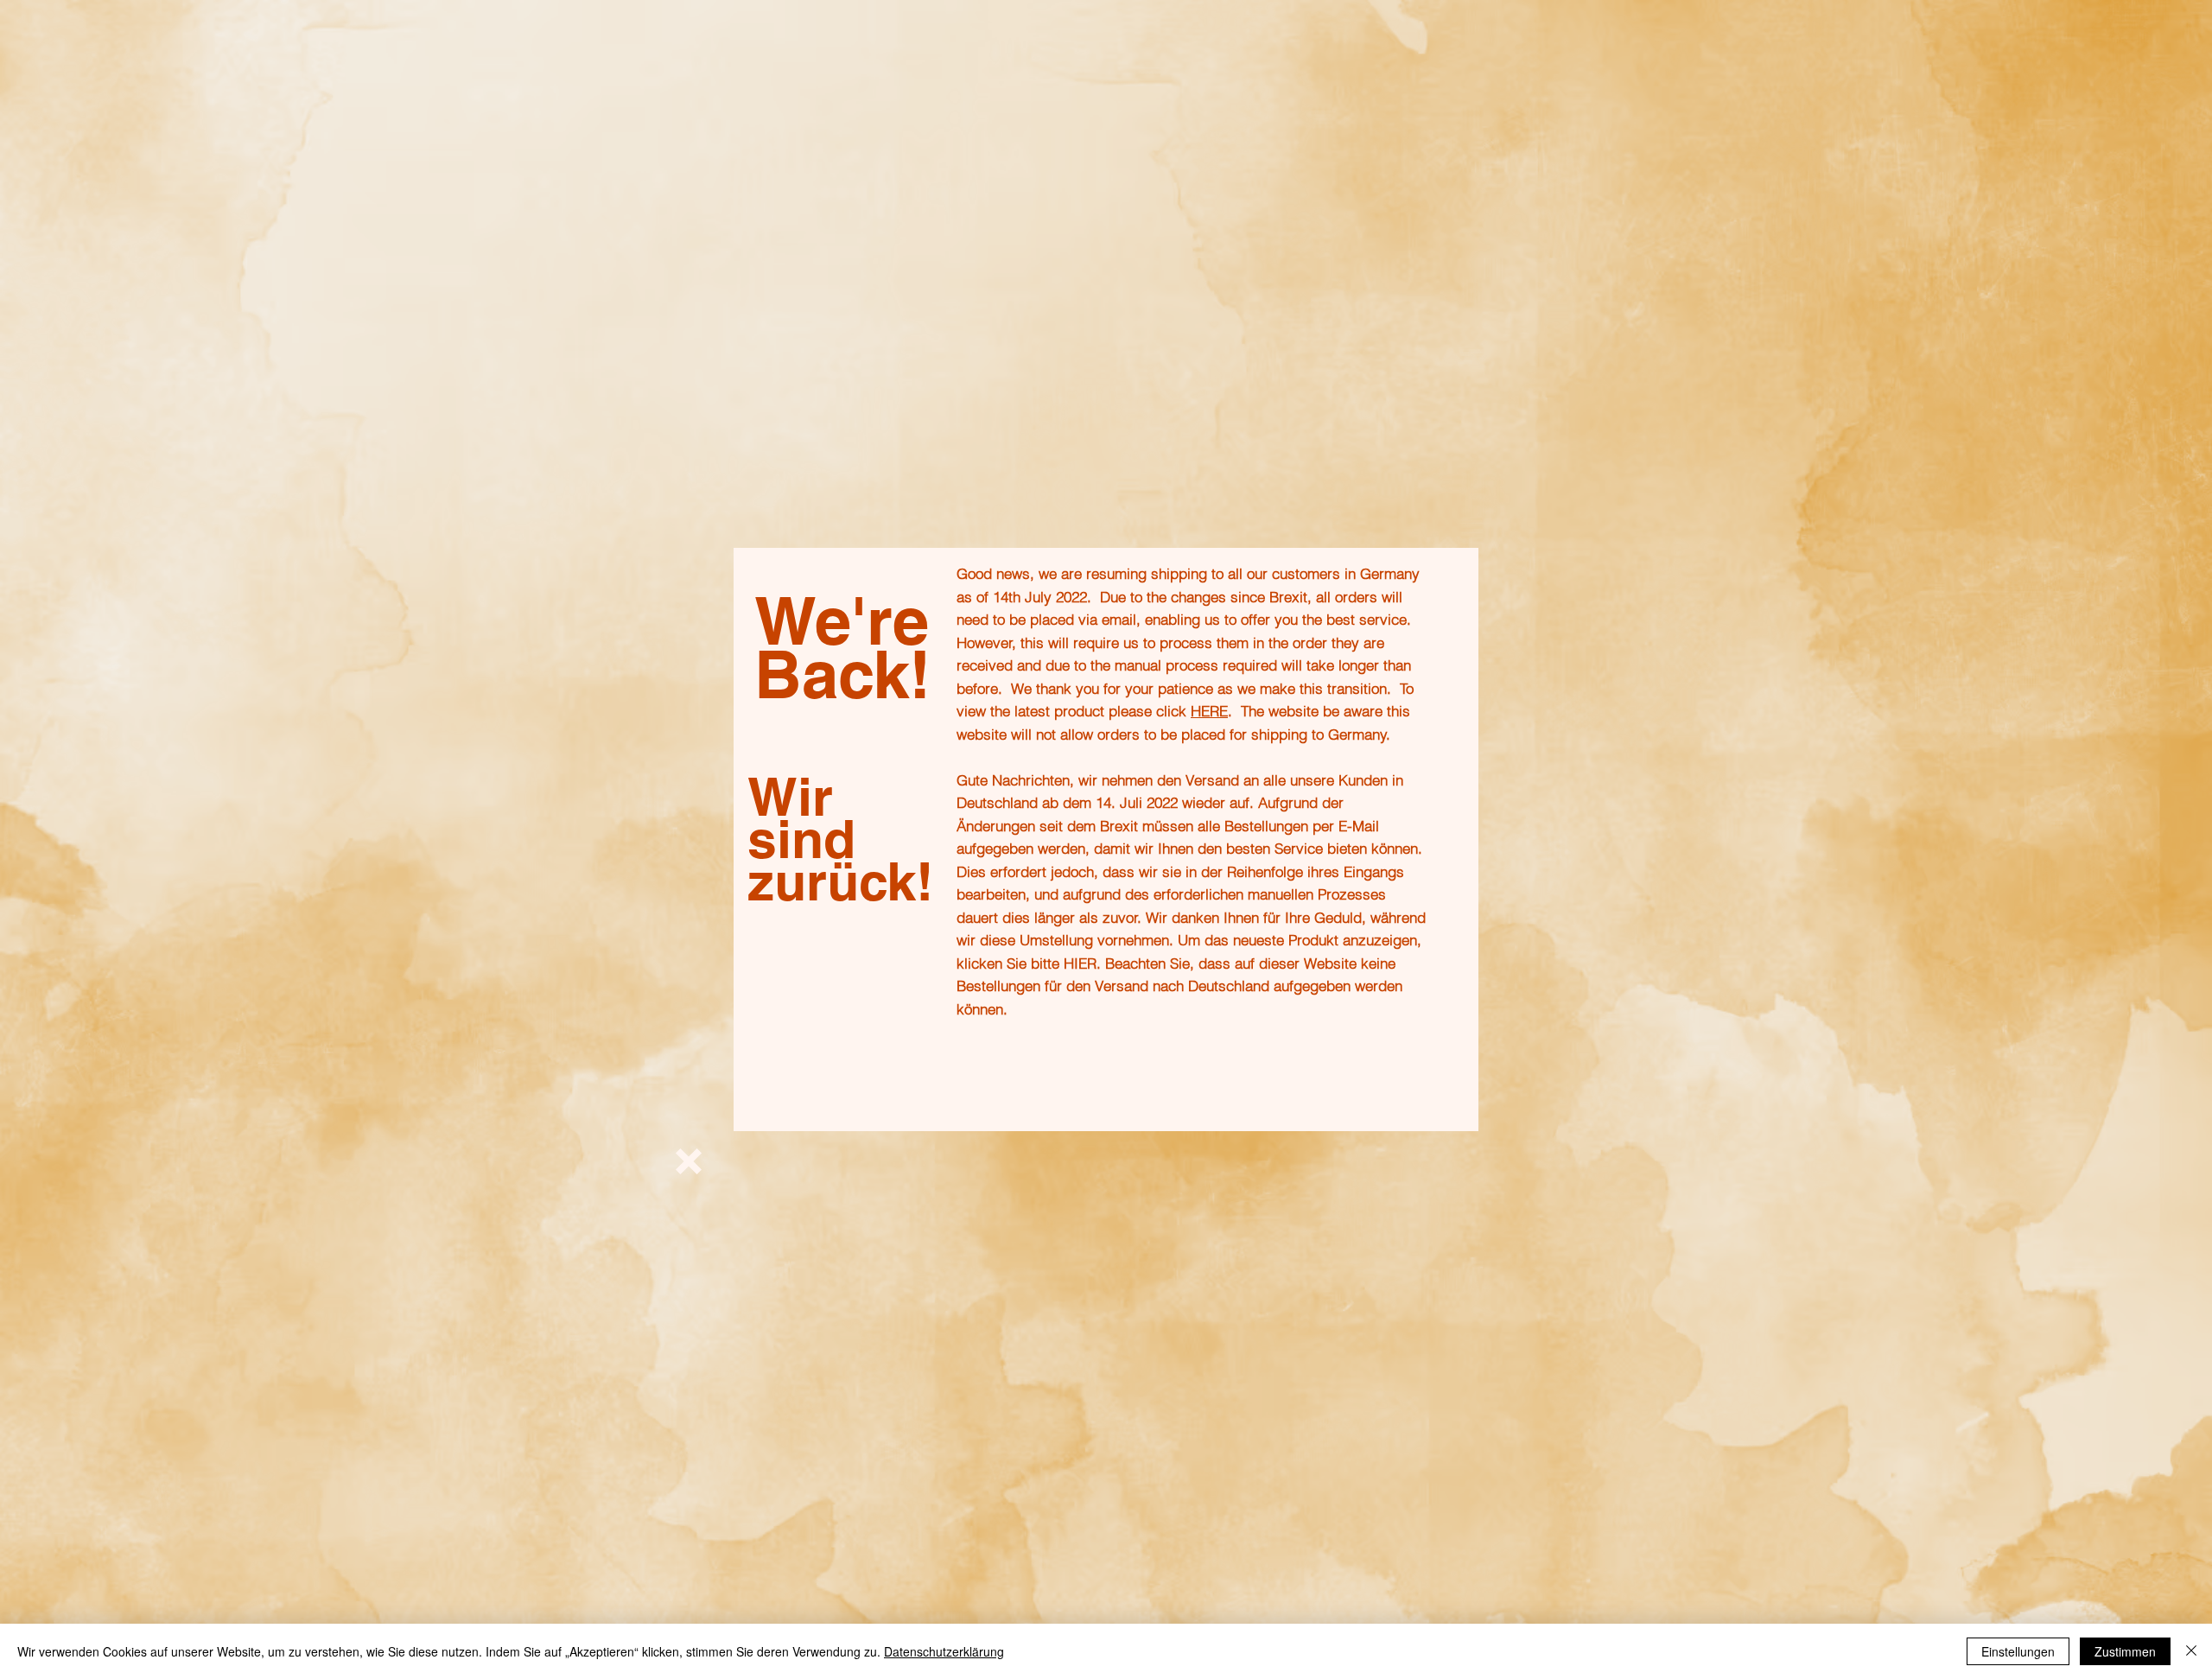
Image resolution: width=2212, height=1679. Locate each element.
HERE (1209, 711)
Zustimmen (2125, 1651)
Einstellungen (2018, 1651)
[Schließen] (2191, 1651)
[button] (689, 1161)
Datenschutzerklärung (944, 1651)
